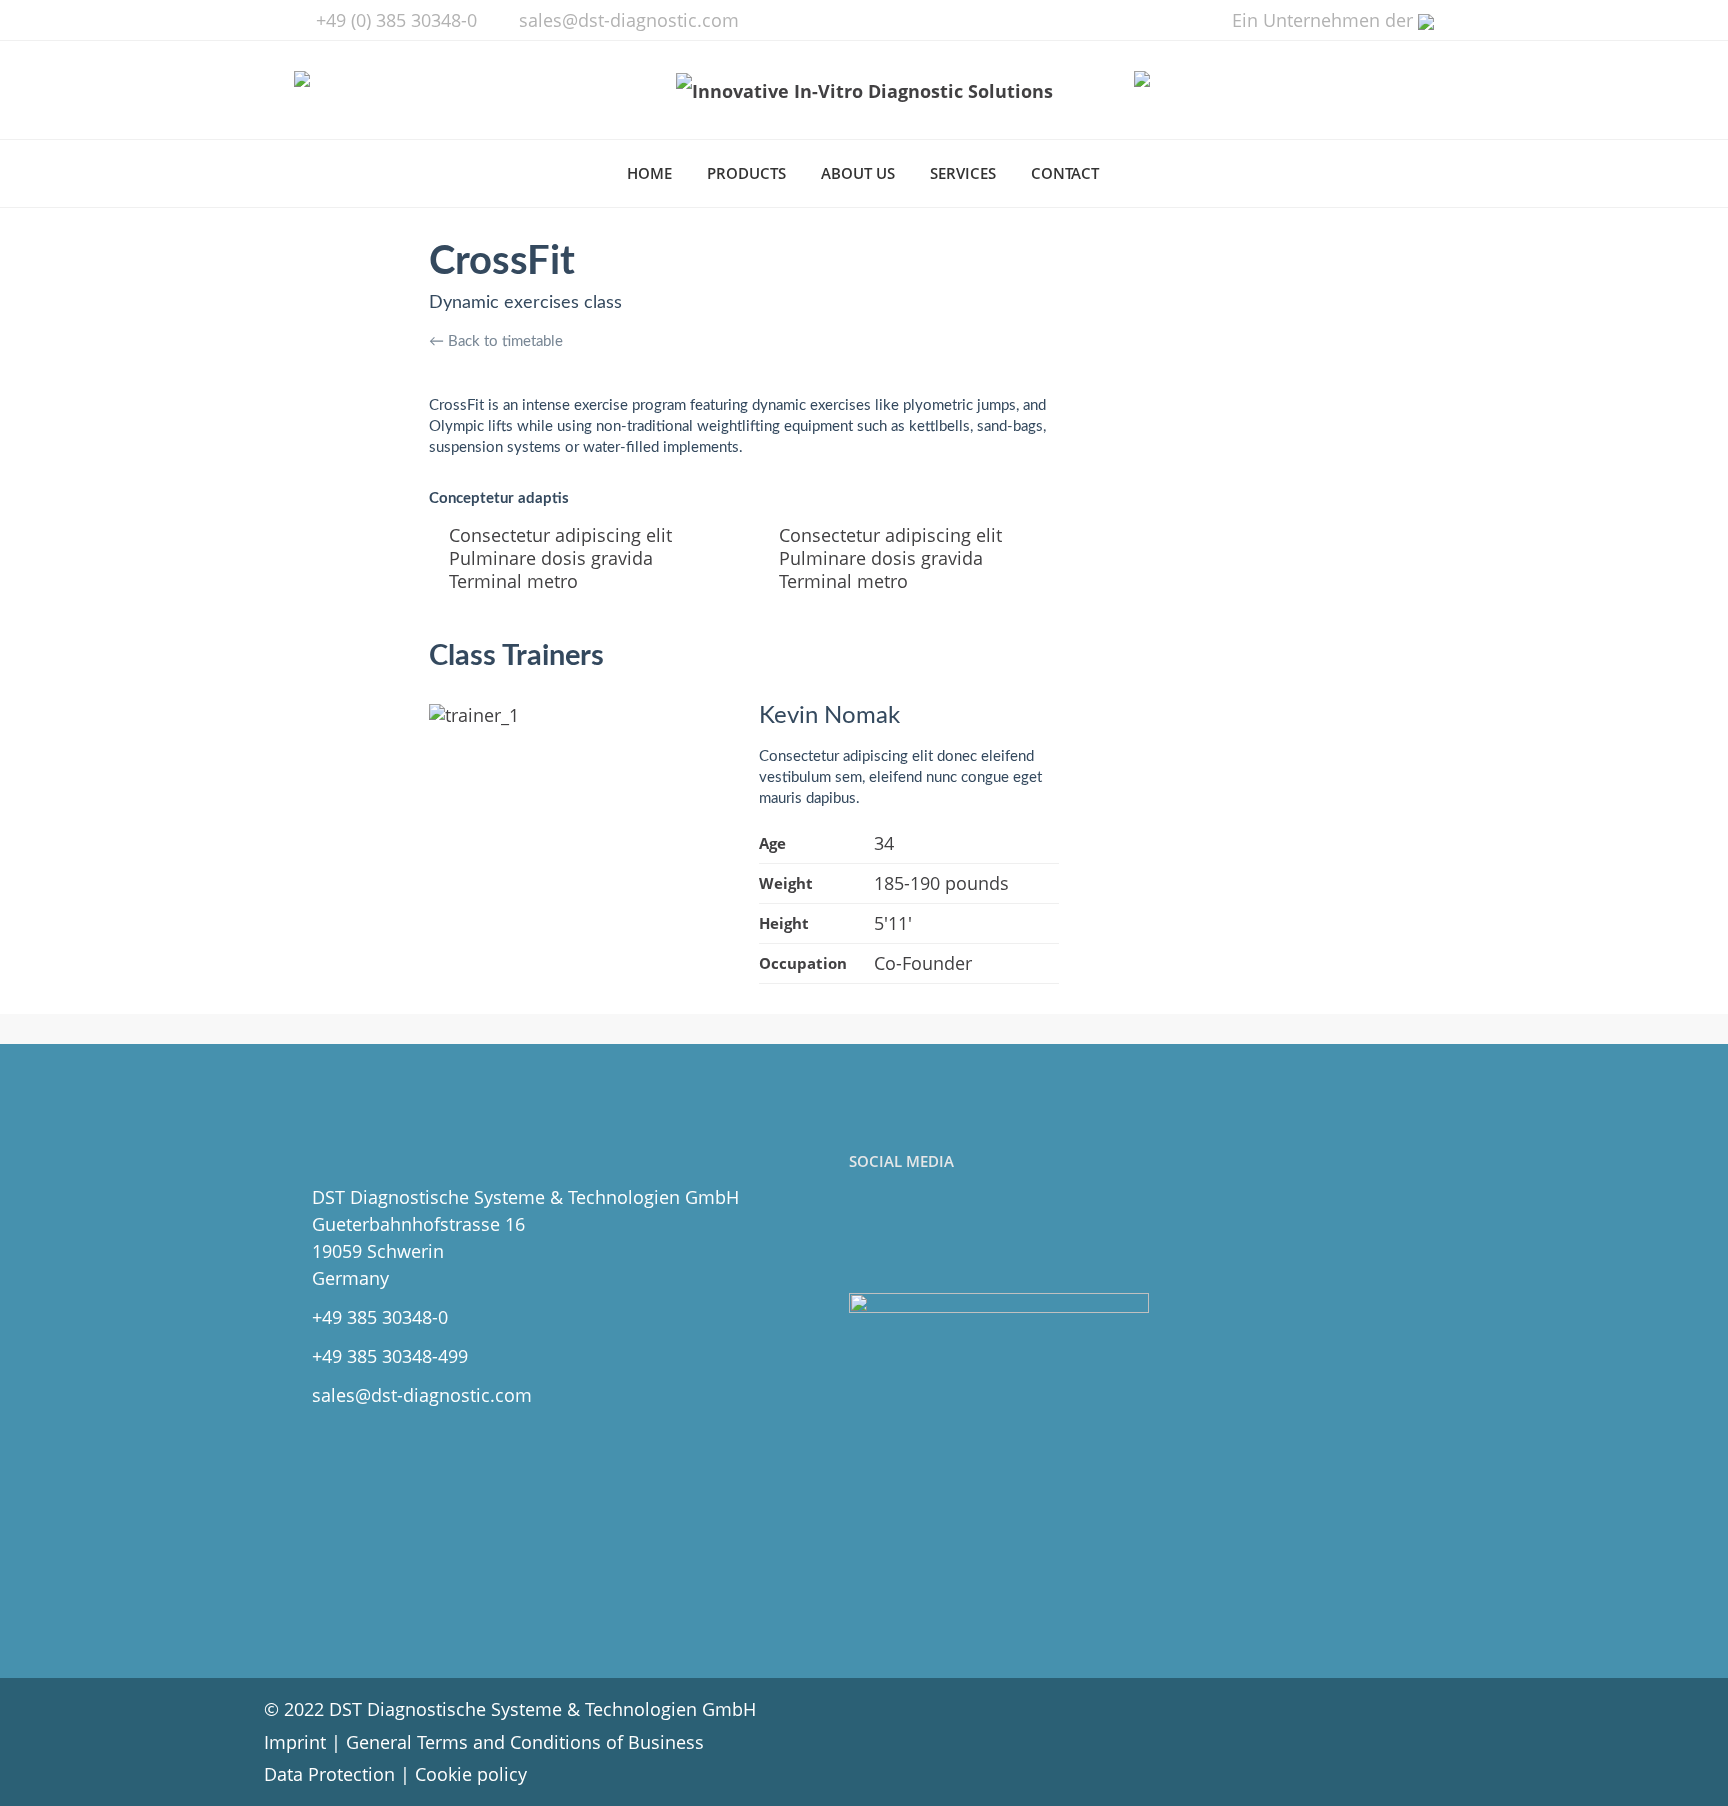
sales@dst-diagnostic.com (629, 20)
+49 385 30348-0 (380, 1317)
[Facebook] (868, 1233)
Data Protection (329, 1774)
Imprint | (305, 1742)
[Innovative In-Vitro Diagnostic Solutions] (864, 90)
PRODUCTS (746, 173)
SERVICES (963, 173)
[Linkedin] (912, 1233)
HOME (649, 173)
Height (784, 923)
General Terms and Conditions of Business (525, 1742)
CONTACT (1065, 173)
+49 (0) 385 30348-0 (396, 20)
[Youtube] (956, 1233)
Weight (786, 883)
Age (772, 843)
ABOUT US (858, 173)
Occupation (803, 963)
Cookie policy (471, 1774)
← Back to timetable (496, 341)
